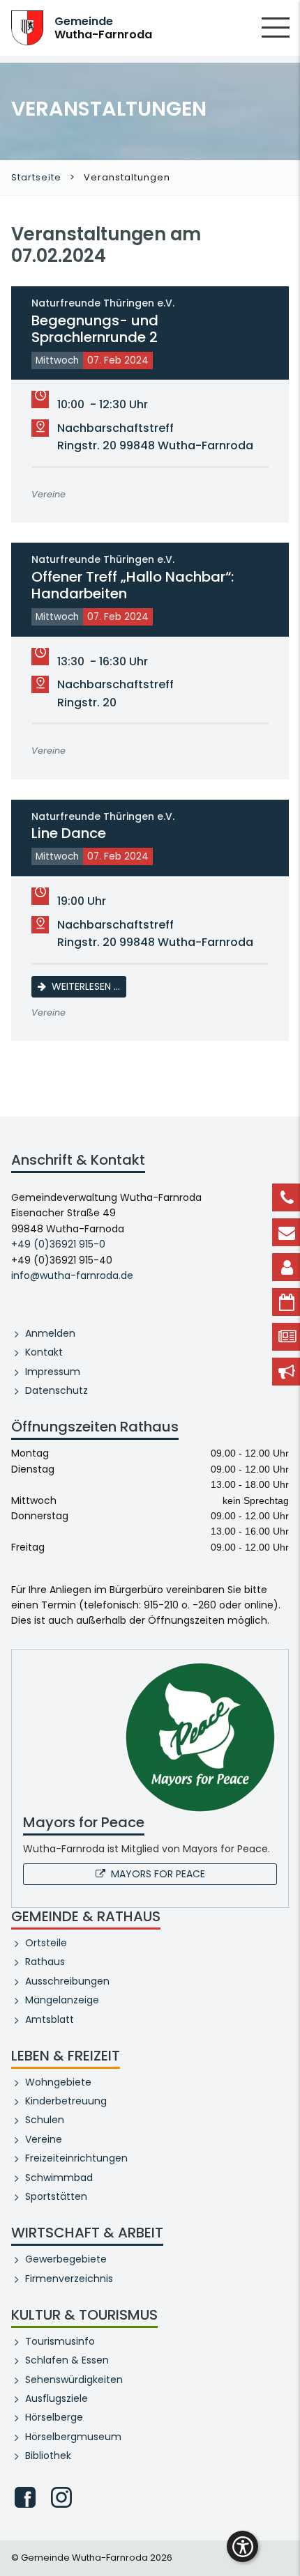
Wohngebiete (58, 2082)
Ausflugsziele (57, 2398)
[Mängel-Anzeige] (286, 1372)
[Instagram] (61, 2497)
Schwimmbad (59, 2178)
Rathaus (45, 1962)
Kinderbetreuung (66, 2101)
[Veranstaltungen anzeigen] (286, 1302)
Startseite (36, 177)
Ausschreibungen (67, 1981)
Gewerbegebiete (66, 2259)
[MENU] (276, 37)
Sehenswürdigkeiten (74, 2380)
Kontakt (44, 1352)
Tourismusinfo (60, 2341)
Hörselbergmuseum (73, 2437)
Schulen (45, 2120)
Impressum (53, 1372)
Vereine (44, 2139)
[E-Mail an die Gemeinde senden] (286, 1232)
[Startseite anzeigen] (27, 27)
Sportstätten (56, 2196)
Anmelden (50, 1333)
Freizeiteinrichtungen (76, 2158)
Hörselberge (54, 2417)
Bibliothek (48, 2455)
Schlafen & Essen (67, 2360)
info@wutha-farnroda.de (72, 1275)
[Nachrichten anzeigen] (286, 1337)
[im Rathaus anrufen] (286, 1197)
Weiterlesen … (89, 986)
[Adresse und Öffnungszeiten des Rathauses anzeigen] (286, 1267)
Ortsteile (46, 1943)
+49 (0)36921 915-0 (58, 1244)
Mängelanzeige (62, 2000)
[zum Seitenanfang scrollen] (283, 2545)
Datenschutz (57, 1390)
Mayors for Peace (158, 1874)
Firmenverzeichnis (69, 2279)
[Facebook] (25, 2497)
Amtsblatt (50, 2019)
